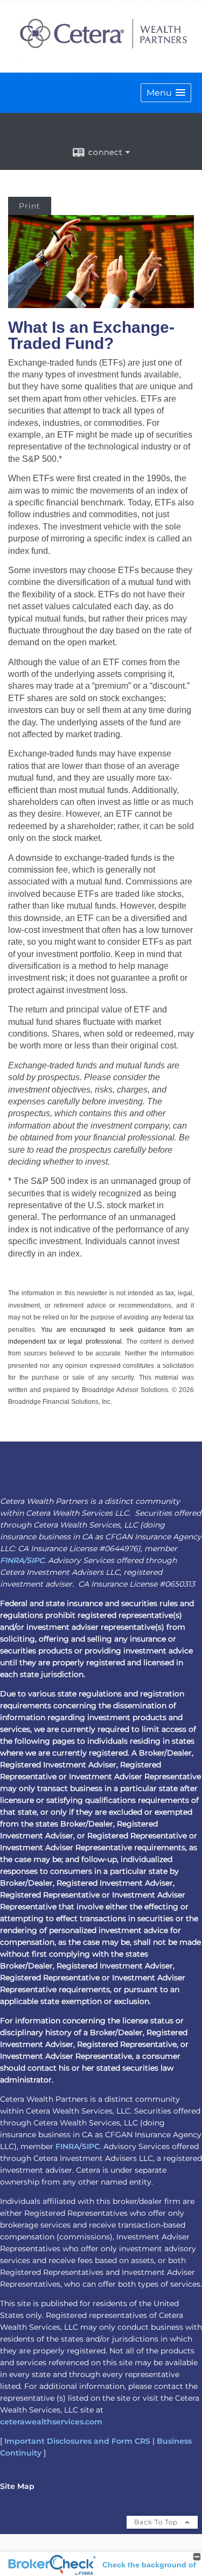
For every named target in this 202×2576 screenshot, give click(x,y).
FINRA (12, 1560)
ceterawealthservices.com (51, 2422)
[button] (166, 93)
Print (30, 206)
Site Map (17, 2486)
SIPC (35, 1560)
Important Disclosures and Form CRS (77, 2441)
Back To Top (157, 2522)
